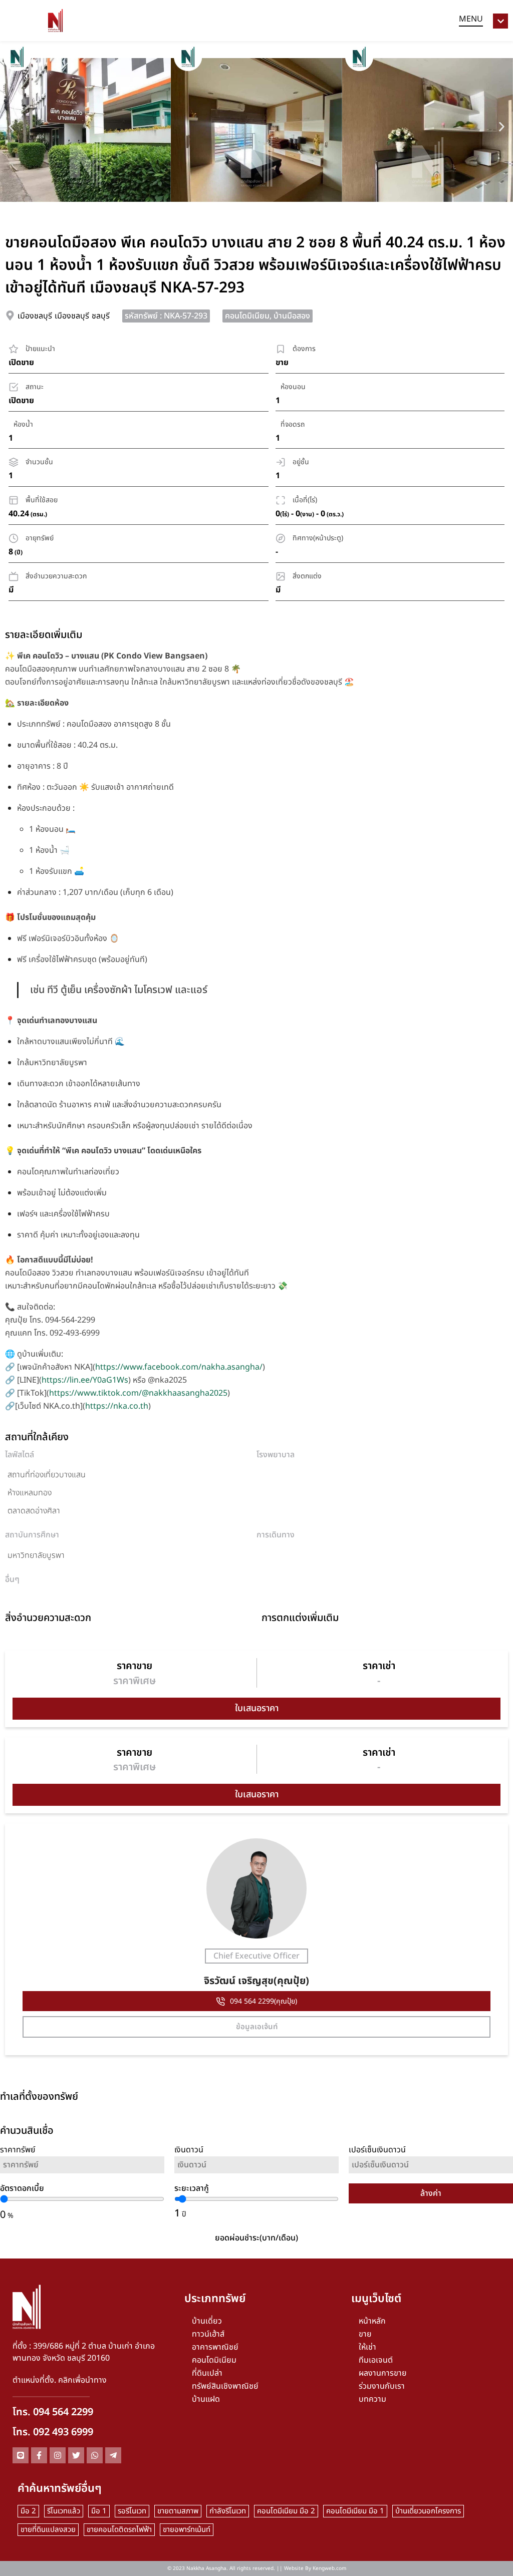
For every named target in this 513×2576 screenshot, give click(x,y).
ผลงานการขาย (383, 2373)
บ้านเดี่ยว (207, 2321)
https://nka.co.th (117, 1406)
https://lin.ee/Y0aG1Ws (85, 1380)
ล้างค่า (431, 2193)
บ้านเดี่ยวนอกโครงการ (428, 2511)
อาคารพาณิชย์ (215, 2347)
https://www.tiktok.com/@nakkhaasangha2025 (138, 1393)
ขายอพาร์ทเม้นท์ (187, 2530)
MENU (471, 19)
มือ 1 (99, 2511)
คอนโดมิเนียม (214, 2360)
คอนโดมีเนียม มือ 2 (286, 2511)
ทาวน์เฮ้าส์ (208, 2334)
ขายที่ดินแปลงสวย (48, 2530)
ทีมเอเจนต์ (376, 2360)
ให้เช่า (367, 2347)
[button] (11, 126)
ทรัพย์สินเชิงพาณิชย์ (225, 2386)
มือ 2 (28, 2511)
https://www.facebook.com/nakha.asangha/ (179, 1367)
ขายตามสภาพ (178, 2511)
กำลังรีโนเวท (228, 2511)
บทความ (372, 2399)
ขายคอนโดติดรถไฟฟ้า (119, 2530)
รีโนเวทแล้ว (64, 2511)
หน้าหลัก (372, 2321)
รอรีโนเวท (132, 2511)
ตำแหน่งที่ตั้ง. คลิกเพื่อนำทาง (60, 2380)
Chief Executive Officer (256, 1956)
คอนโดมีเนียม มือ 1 (355, 2511)
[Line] (21, 2455)
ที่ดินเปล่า (207, 2373)
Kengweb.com (329, 2568)
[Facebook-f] (39, 2455)
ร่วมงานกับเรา (382, 2386)
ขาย (365, 2334)
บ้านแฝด (206, 2399)
